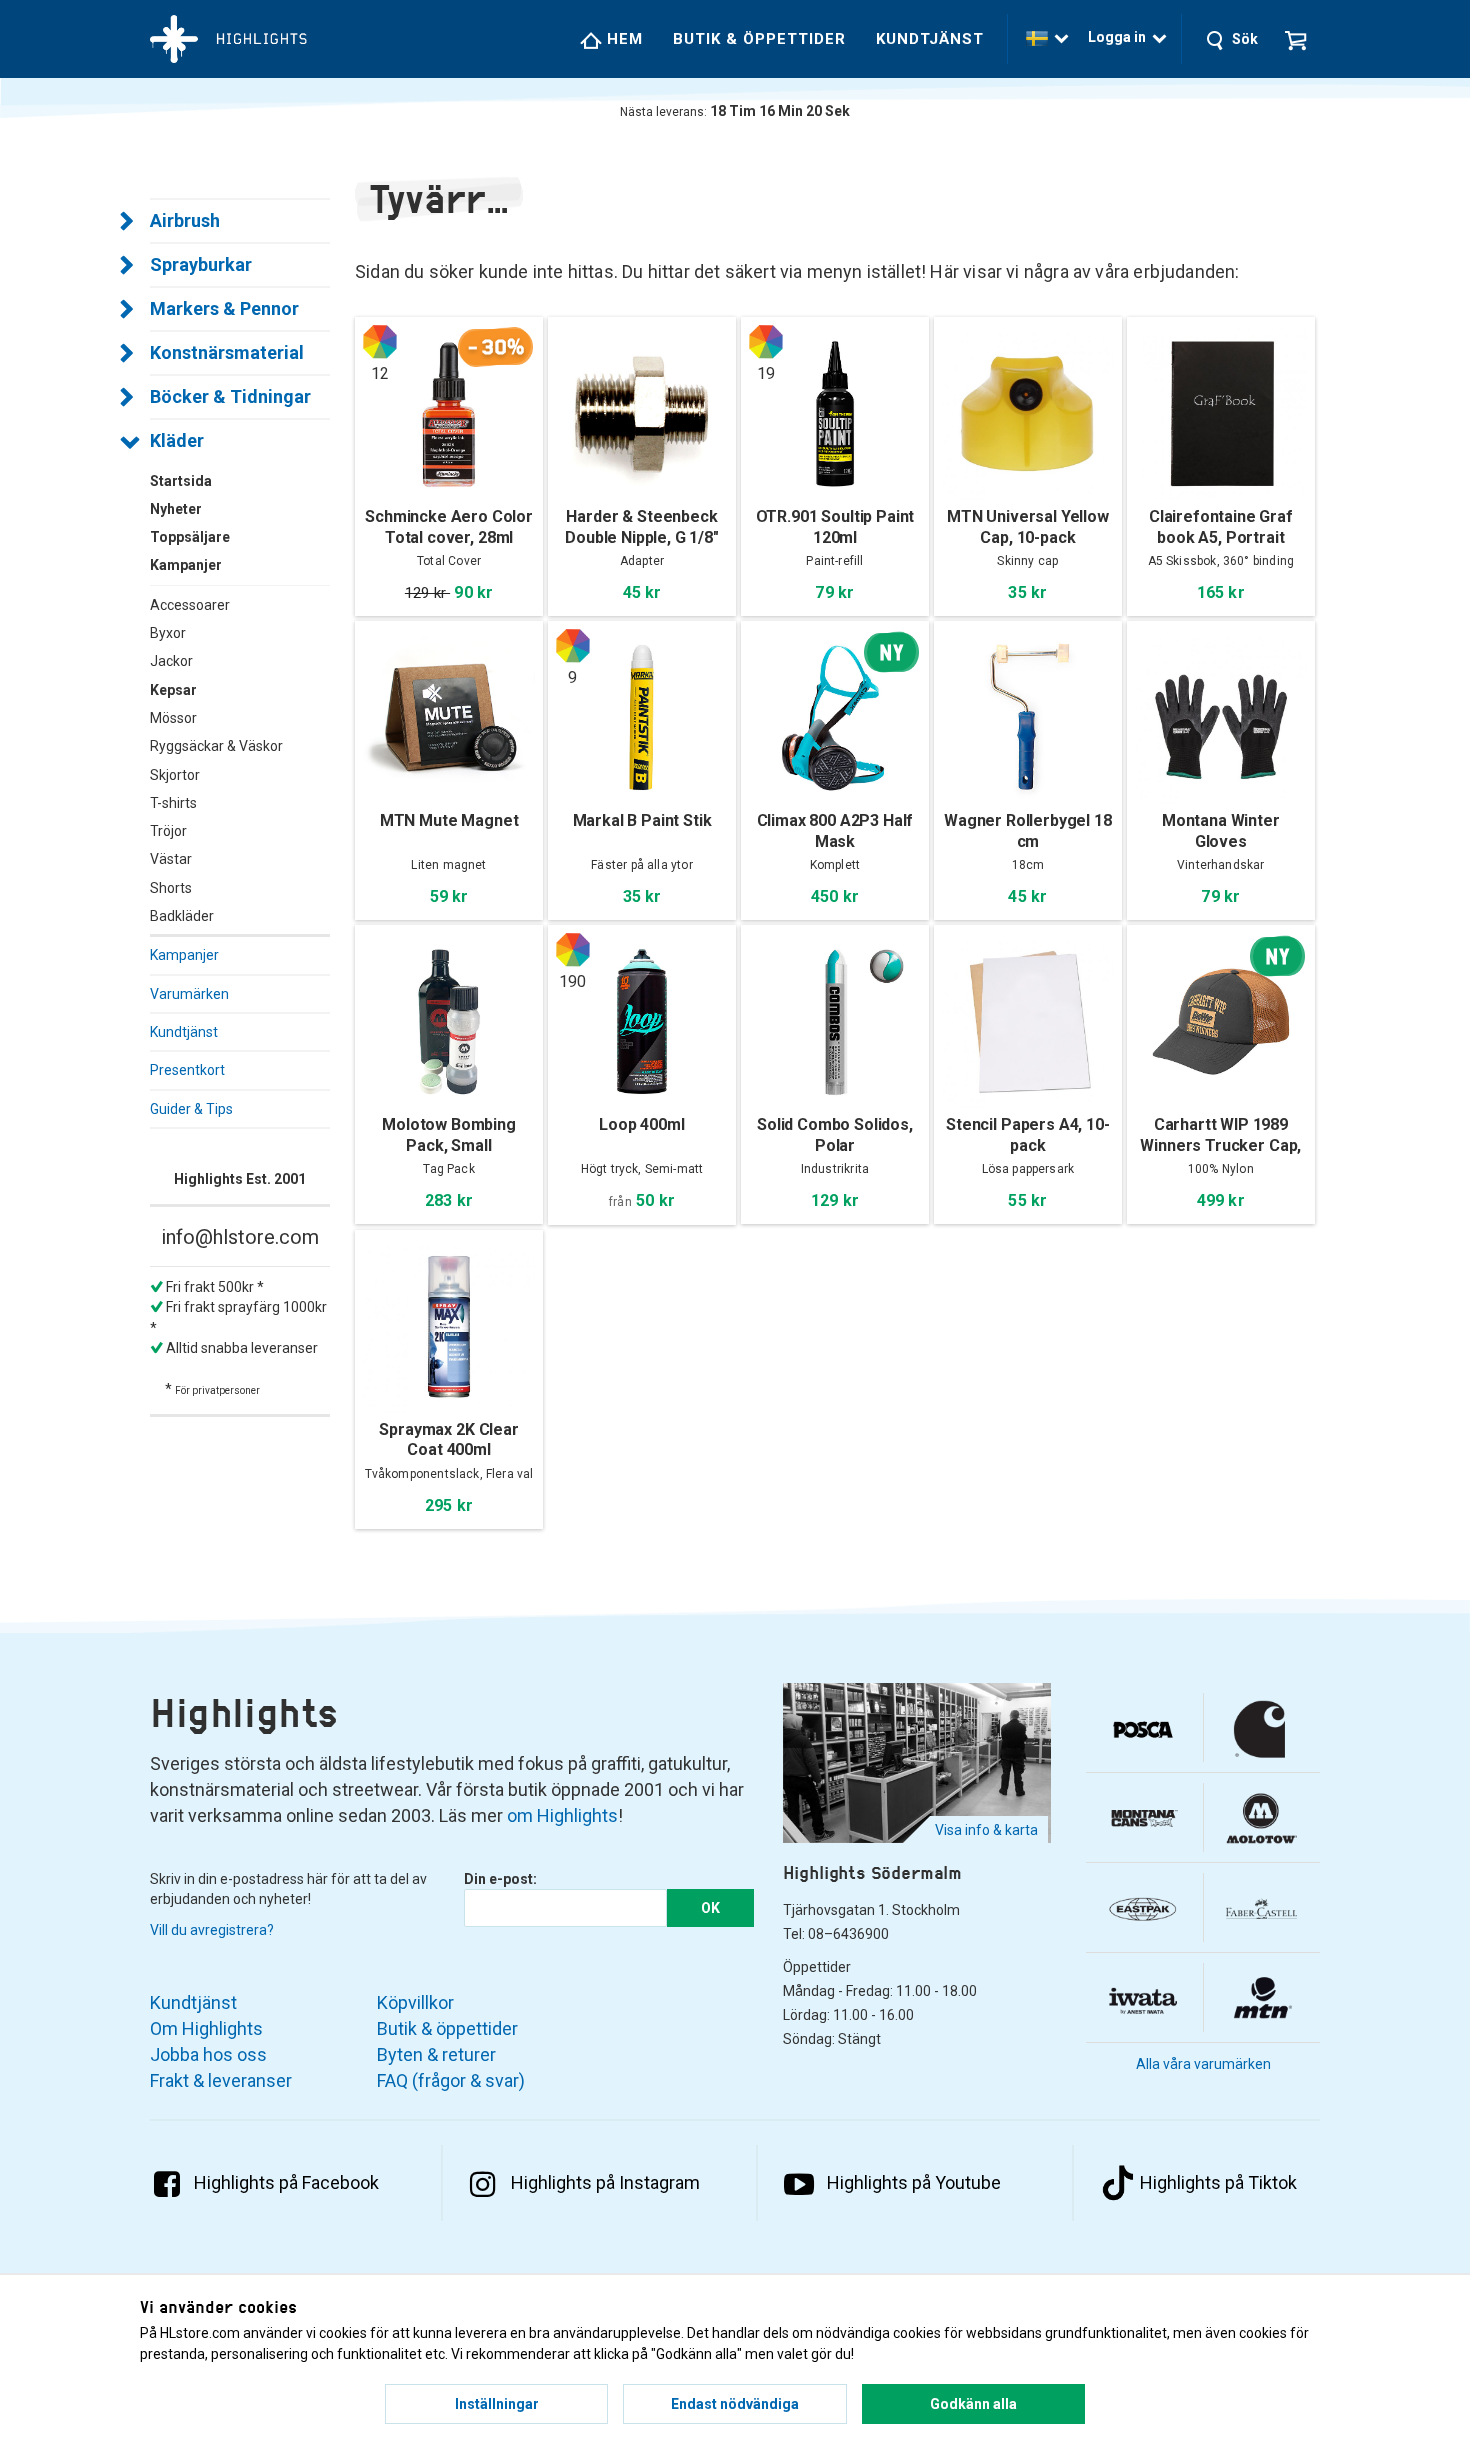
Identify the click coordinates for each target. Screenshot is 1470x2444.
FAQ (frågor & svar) (451, 2080)
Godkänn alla (973, 2404)
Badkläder (182, 916)
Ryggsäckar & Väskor (216, 746)
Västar (171, 859)
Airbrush (185, 220)
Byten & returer (436, 2054)
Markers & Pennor (224, 308)
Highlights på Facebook (286, 2182)
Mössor (173, 718)
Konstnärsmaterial (227, 352)
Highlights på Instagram (605, 2182)
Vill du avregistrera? (212, 1930)
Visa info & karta (986, 1830)
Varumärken (189, 994)
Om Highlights (206, 2028)
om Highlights (562, 1815)
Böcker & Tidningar (230, 396)
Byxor (168, 633)
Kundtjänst (930, 39)
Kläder (177, 440)
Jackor (171, 661)
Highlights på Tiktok (1218, 2182)
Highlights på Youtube (914, 2182)
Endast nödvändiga (735, 2404)
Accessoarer (190, 605)
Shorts (171, 888)
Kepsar (173, 690)
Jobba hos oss (208, 2054)
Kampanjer (184, 955)
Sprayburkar (201, 264)
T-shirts (173, 803)
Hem (622, 39)
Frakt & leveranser (221, 2080)
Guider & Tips (191, 1109)
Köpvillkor (415, 2002)
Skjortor (175, 775)
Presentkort (187, 1070)
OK (710, 1908)
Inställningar (497, 2404)
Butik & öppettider (759, 39)
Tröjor (168, 831)
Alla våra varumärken (1203, 2064)
